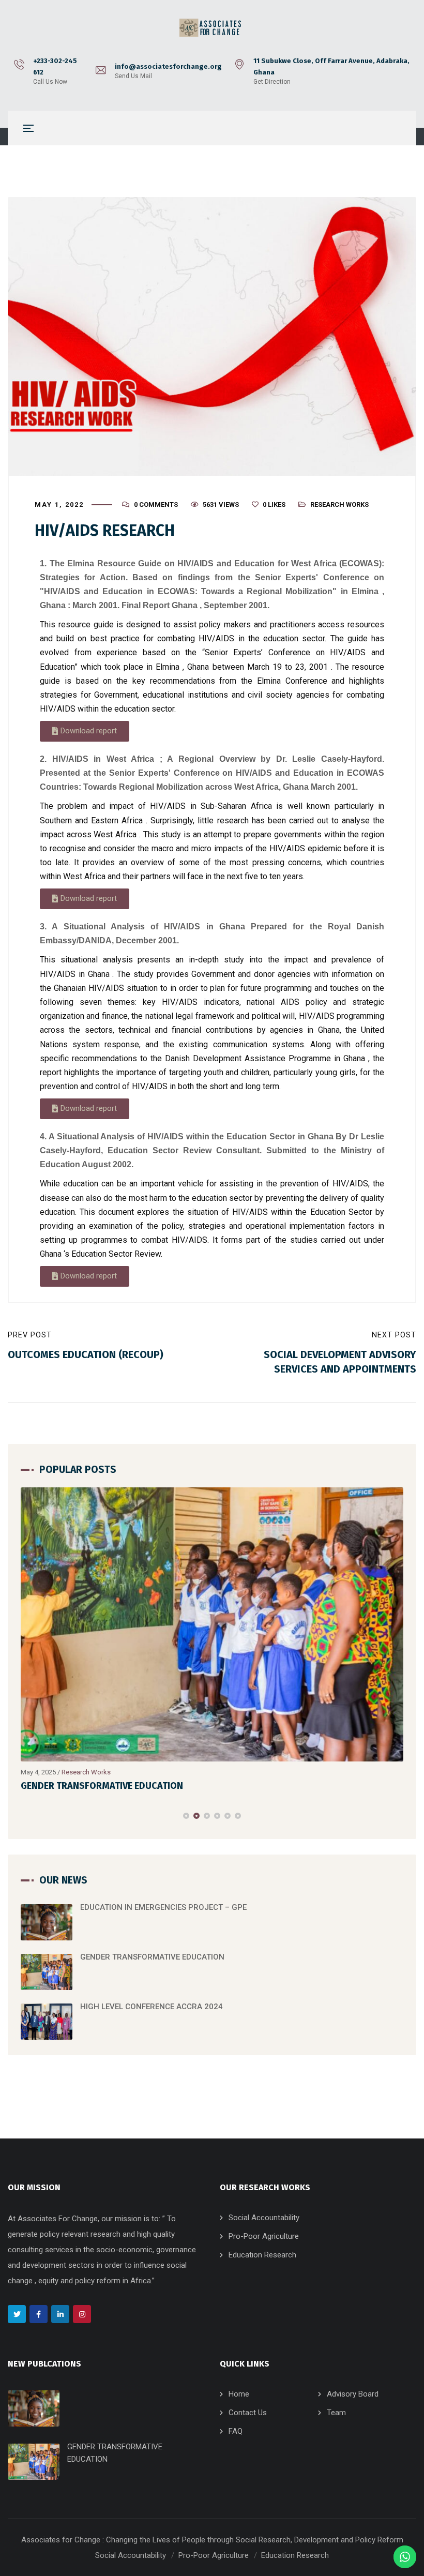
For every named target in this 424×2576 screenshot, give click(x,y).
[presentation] (25, 1816)
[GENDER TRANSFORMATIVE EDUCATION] (212, 1624)
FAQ (236, 2431)
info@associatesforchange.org (168, 66)
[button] (85, 731)
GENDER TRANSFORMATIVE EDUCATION (102, 1786)
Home (239, 2394)
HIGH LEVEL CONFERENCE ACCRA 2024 (152, 2007)
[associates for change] (212, 28)
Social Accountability (264, 2218)
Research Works (339, 504)
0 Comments (156, 504)
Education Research (262, 2255)
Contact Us (248, 2413)
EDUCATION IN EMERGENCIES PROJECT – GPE (163, 1907)
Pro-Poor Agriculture (264, 2236)
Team (336, 2413)
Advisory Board (353, 2394)
